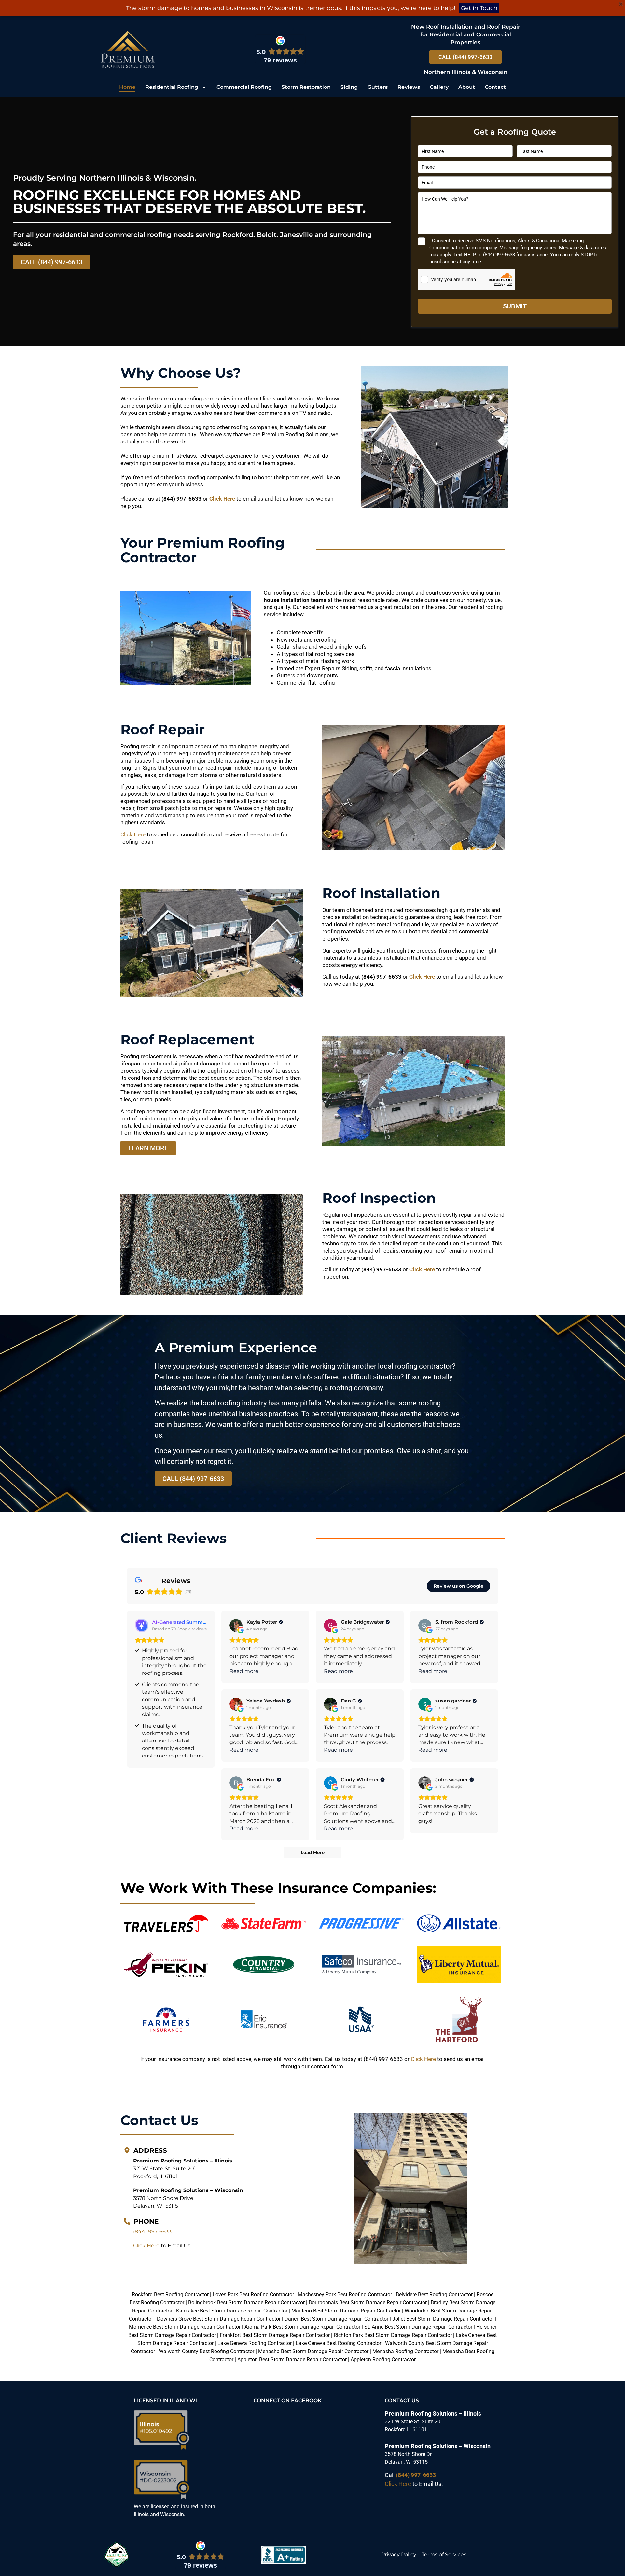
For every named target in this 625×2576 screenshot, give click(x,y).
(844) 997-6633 (152, 2232)
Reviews (409, 87)
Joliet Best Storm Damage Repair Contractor (443, 2319)
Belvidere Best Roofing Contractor (434, 2294)
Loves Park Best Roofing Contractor (253, 2294)
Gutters (378, 87)
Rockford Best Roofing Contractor (170, 2294)
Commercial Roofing (244, 87)
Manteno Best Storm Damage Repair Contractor (346, 2311)
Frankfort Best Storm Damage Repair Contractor (275, 2335)
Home (127, 87)
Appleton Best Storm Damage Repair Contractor (292, 2359)
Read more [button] (244, 1671)
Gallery (439, 87)
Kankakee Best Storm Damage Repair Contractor (232, 2311)
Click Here (222, 499)
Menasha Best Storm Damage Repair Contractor (313, 2351)
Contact (495, 87)
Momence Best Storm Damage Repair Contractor (185, 2327)
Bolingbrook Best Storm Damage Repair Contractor (246, 2303)
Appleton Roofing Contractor (383, 2359)
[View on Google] (236, 1625)
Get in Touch (479, 8)
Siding (349, 87)
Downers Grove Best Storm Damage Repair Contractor (219, 2319)
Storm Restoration (306, 87)
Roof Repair (163, 729)
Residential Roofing (172, 87)
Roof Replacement (187, 1039)
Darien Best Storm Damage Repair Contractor (336, 2319)
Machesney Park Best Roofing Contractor (345, 2294)
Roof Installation (381, 893)
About (467, 87)
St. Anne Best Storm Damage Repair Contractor (418, 2327)
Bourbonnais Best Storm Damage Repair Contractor (368, 2303)
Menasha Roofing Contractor (405, 2351)
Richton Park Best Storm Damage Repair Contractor (393, 2335)
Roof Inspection (379, 1198)
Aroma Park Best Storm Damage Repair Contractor (302, 2327)
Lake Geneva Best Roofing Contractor (338, 2343)
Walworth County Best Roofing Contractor (207, 2351)
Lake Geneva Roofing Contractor (255, 2343)
